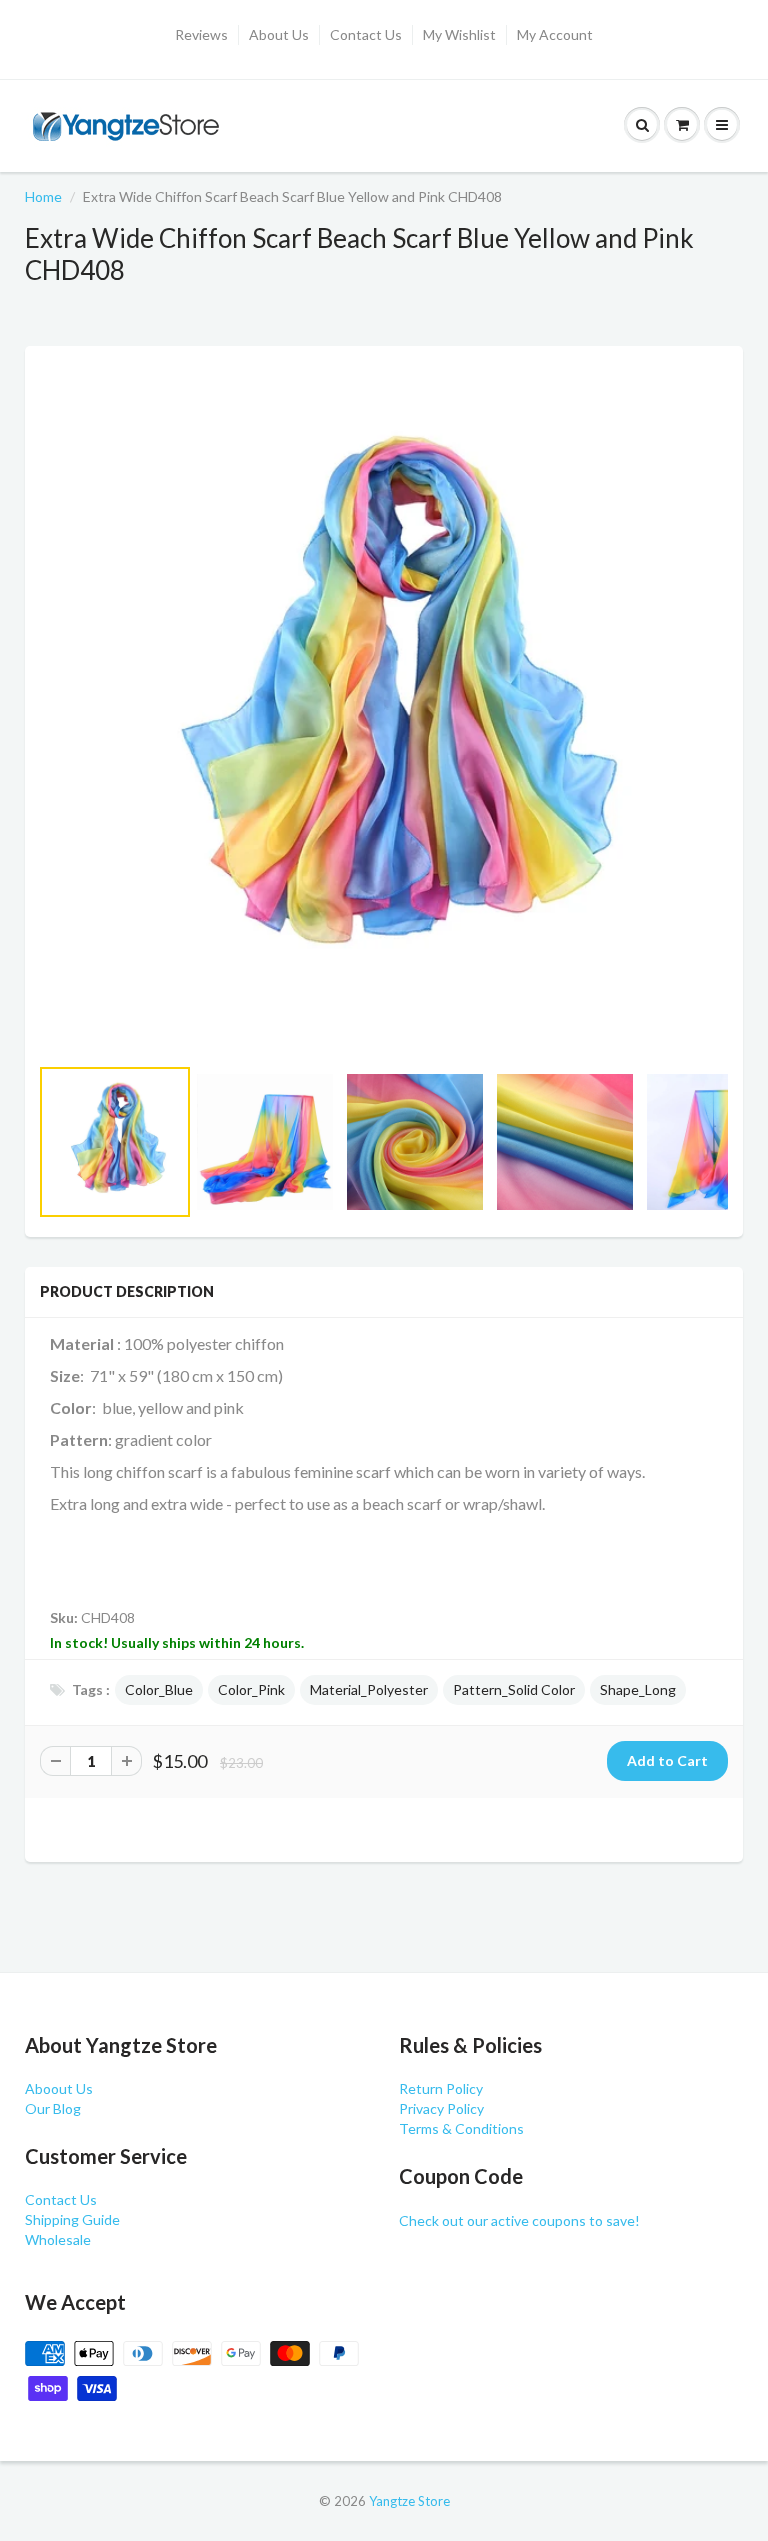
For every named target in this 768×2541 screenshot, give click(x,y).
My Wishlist (459, 34)
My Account (555, 34)
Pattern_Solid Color (514, 1689)
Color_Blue (159, 1689)
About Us (279, 34)
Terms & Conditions (461, 2128)
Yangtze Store (409, 2501)
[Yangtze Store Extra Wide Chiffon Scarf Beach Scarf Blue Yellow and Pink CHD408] (384, 710)
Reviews (201, 34)
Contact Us (366, 34)
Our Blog (53, 2108)
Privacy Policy (441, 2108)
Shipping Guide (72, 2219)
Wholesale (58, 2239)
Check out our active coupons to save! (519, 2220)
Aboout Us (59, 2088)
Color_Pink (251, 1689)
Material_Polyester (369, 1689)
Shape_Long (638, 1689)
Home (43, 196)
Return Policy (441, 2088)
